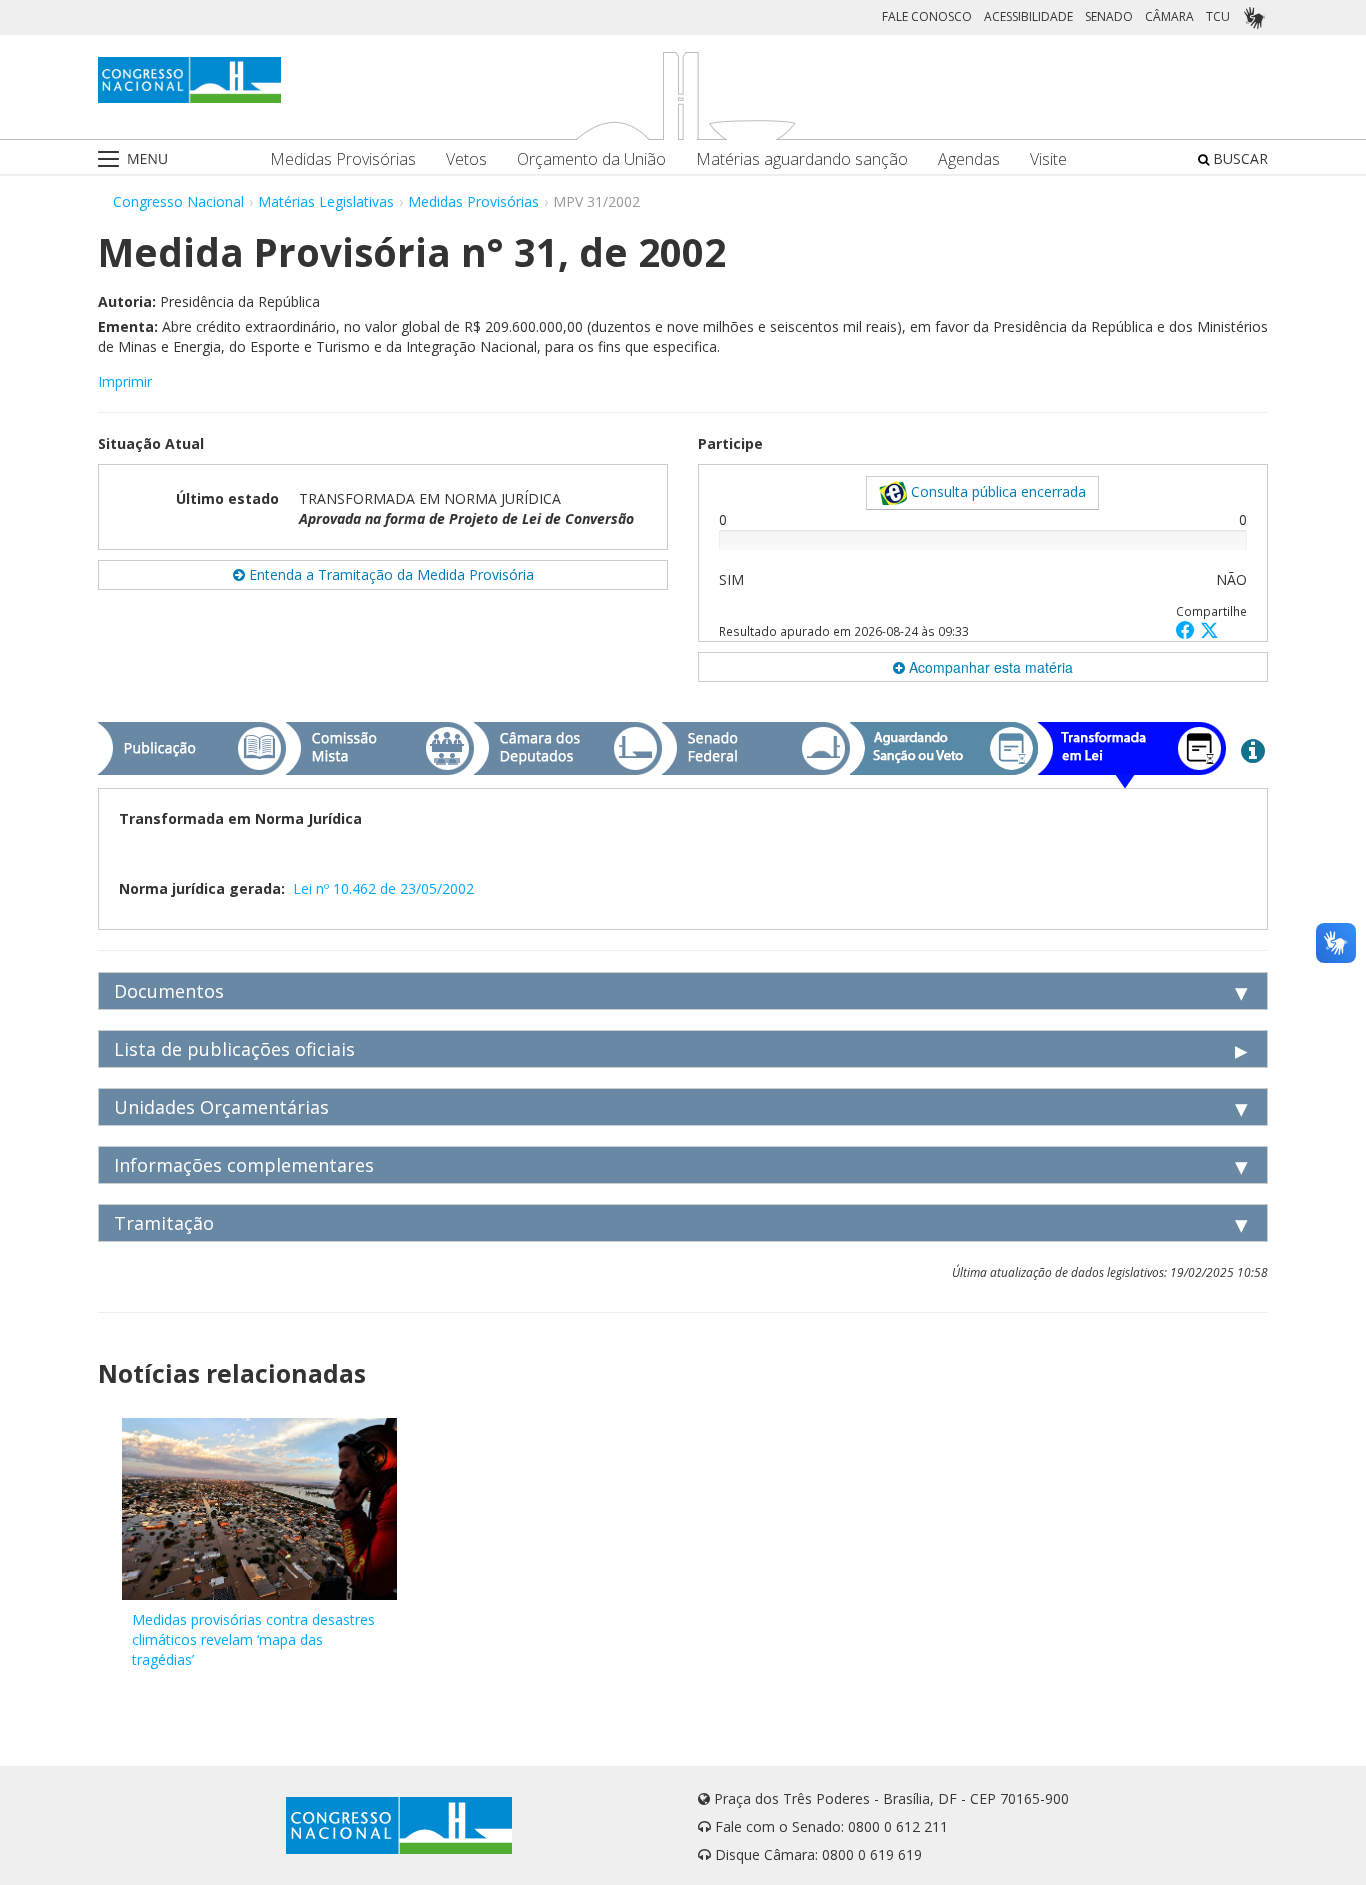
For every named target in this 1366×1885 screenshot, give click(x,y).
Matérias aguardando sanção (802, 159)
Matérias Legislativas (326, 201)
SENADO (1109, 16)
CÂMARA (1169, 16)
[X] (1209, 629)
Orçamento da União (591, 159)
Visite (1048, 159)
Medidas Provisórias (343, 159)
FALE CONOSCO (927, 16)
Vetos (466, 159)
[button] (1188, 629)
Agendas (969, 159)
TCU (1218, 16)
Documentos (169, 991)
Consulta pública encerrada (996, 491)
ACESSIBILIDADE (1028, 16)
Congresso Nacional (178, 201)
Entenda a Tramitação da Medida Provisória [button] (389, 574)
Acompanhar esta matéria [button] (989, 667)
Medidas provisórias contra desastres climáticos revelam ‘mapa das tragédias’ (253, 1639)
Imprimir (125, 381)
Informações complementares (244, 1165)
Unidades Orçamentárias (221, 1107)
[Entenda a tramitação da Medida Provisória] (1253, 750)
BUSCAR (1238, 158)
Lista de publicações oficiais (234, 1049)
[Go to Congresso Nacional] (189, 80)
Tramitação (164, 1223)
